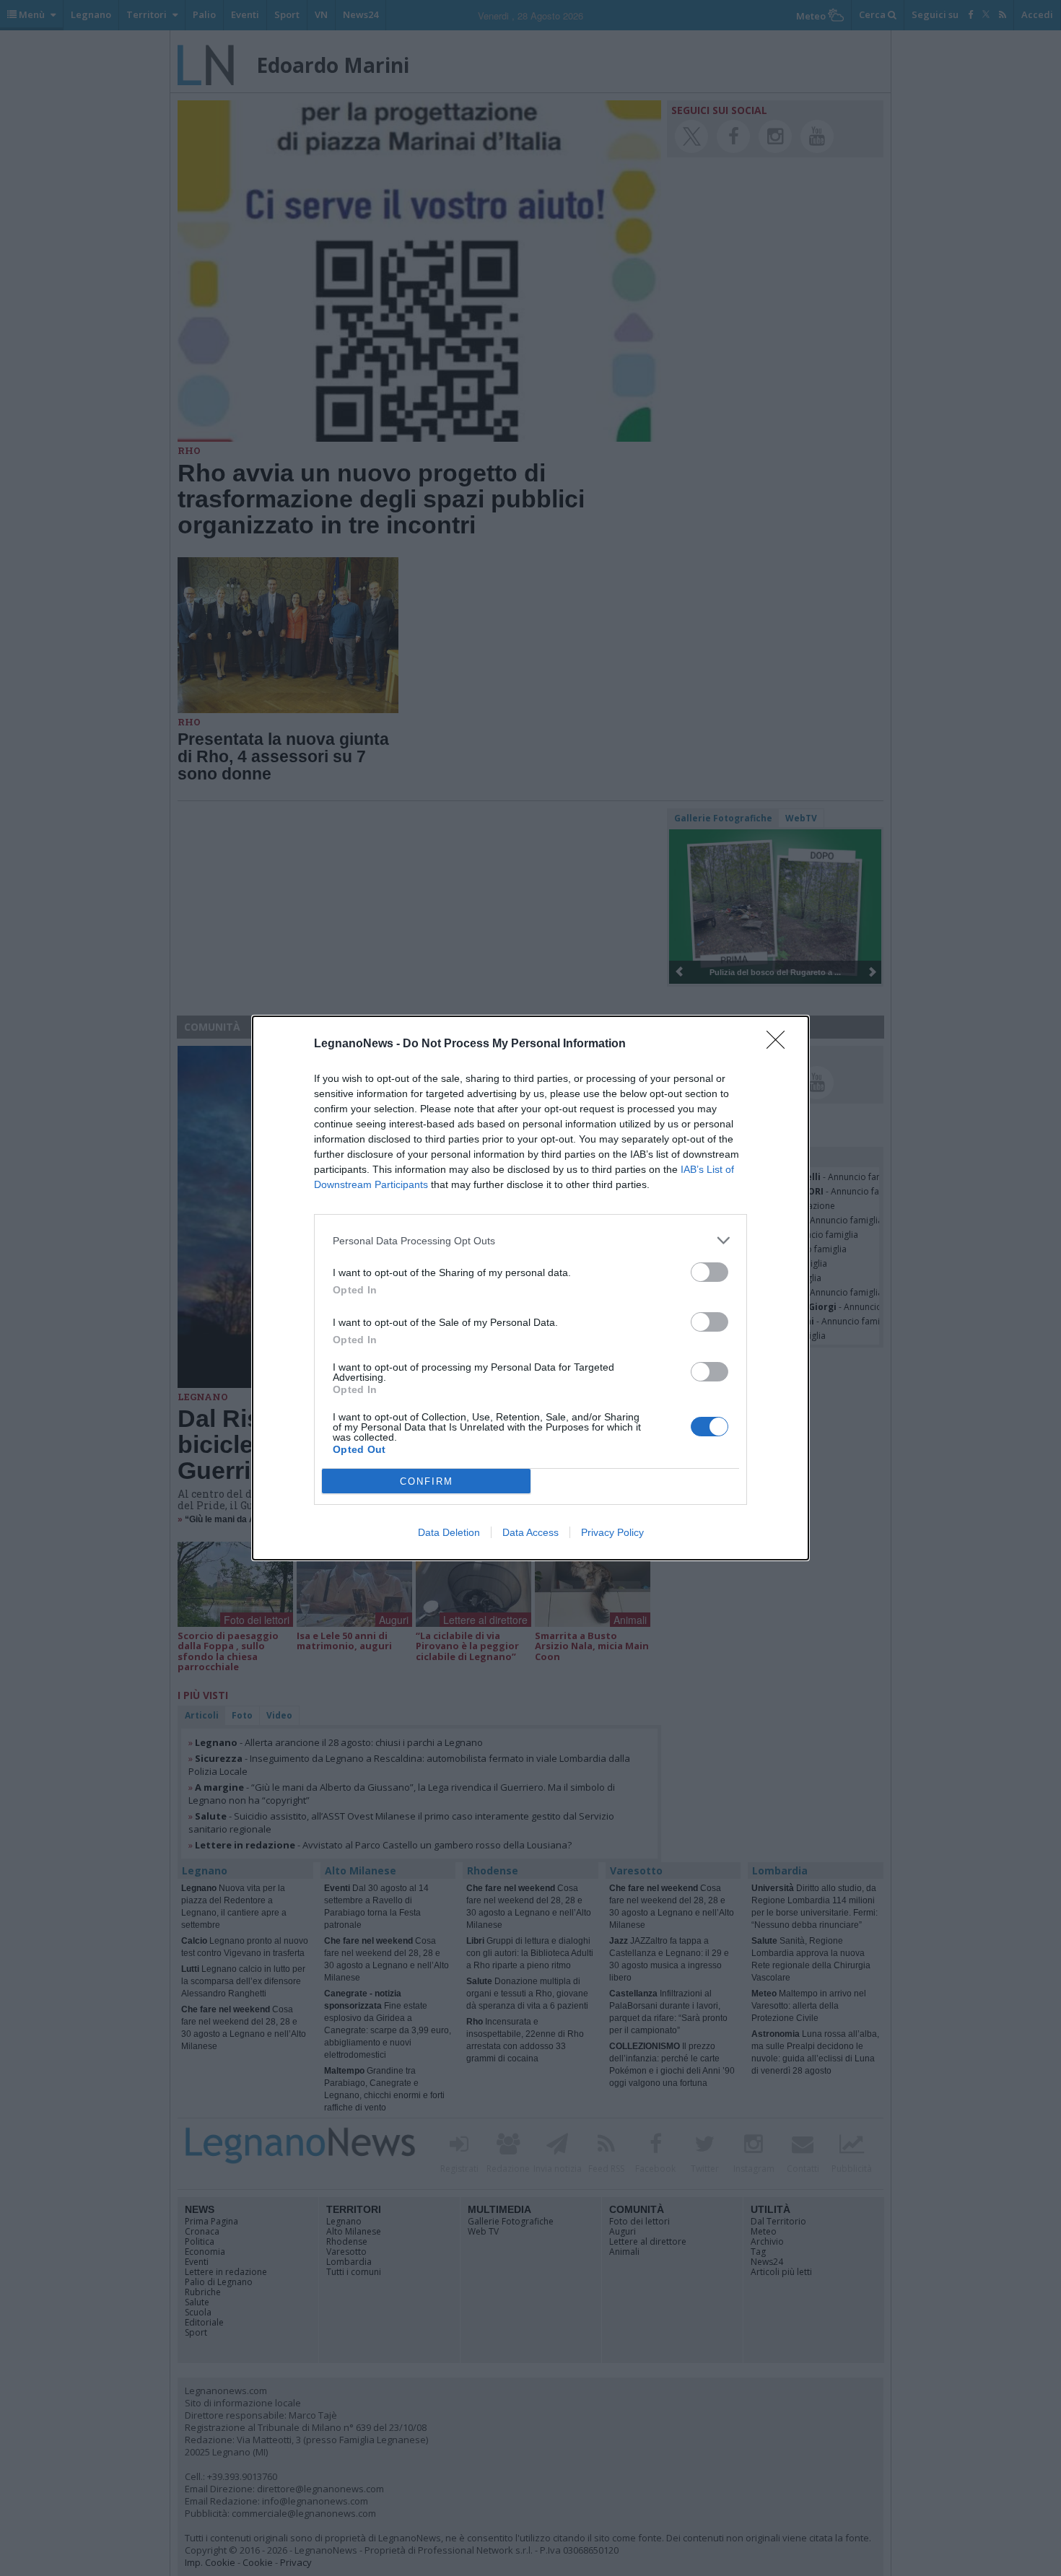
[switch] (709, 1272)
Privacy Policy (612, 1532)
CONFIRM (427, 1481)
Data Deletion (449, 1532)
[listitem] (530, 1240)
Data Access (530, 1532)
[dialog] (530, 1288)
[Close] (780, 1044)
